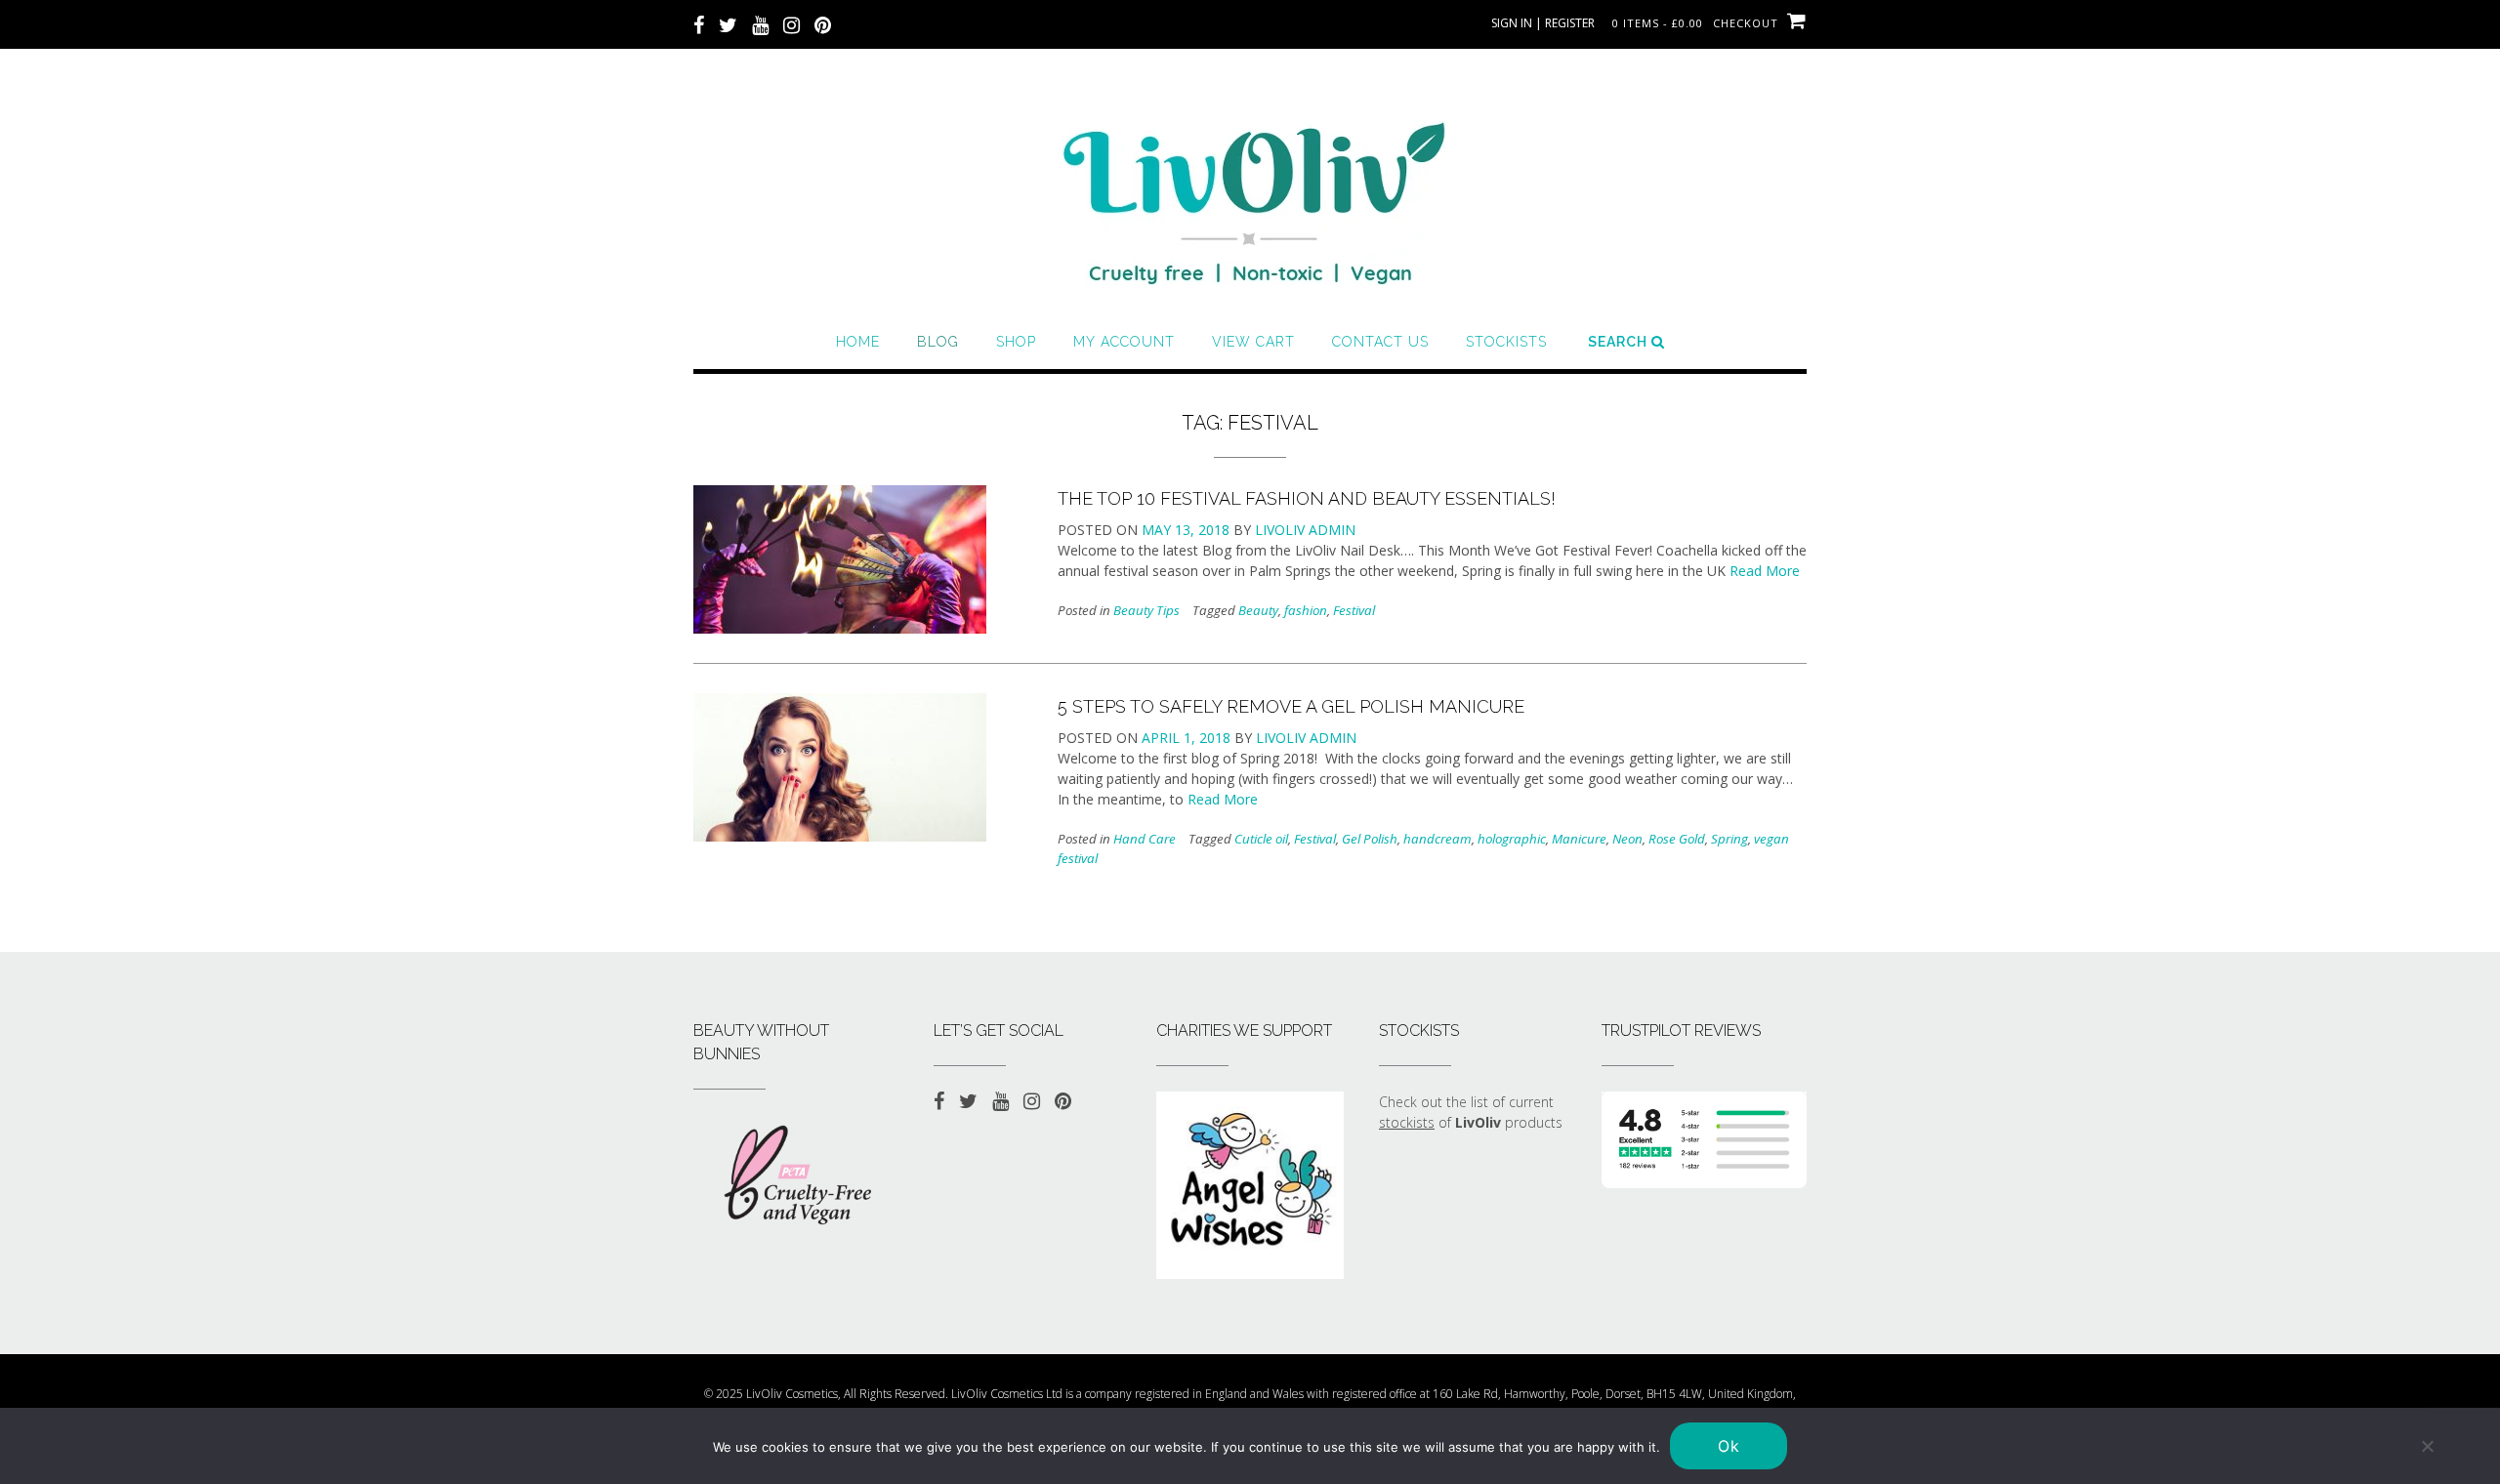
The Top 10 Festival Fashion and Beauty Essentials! (1307, 498)
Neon (1627, 839)
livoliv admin (1305, 530)
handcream (1437, 839)
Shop (1016, 342)
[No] (2427, 1446)
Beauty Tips (1146, 610)
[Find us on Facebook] (699, 23)
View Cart (1253, 342)
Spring (1729, 839)
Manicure (1579, 839)
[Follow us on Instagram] (792, 23)
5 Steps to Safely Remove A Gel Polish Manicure (1291, 706)
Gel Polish (1370, 839)
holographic (1512, 839)
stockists (1407, 1122)
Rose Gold (1677, 839)
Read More (1765, 571)
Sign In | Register (1543, 23)
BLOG (938, 342)
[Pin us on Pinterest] (823, 23)
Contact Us (1380, 342)
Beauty (1258, 610)
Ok (1729, 1446)
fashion (1306, 610)
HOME (858, 342)
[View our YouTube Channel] (760, 23)
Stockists (1506, 342)
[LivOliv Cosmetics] (1250, 195)
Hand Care (1145, 839)
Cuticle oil (1261, 839)
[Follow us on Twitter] (728, 23)
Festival (1354, 610)
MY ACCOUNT (1124, 342)
